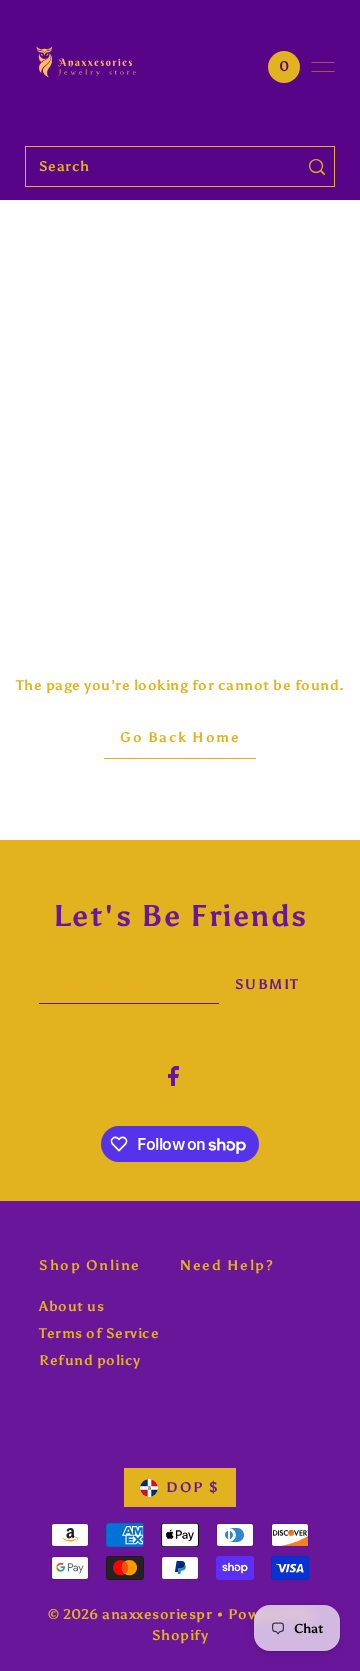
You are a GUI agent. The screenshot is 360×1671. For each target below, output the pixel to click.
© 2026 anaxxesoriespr (130, 1614)
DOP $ (193, 1487)
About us (71, 1306)
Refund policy (90, 1360)
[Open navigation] (323, 67)
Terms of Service (99, 1333)
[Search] (317, 166)
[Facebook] (173, 1075)
